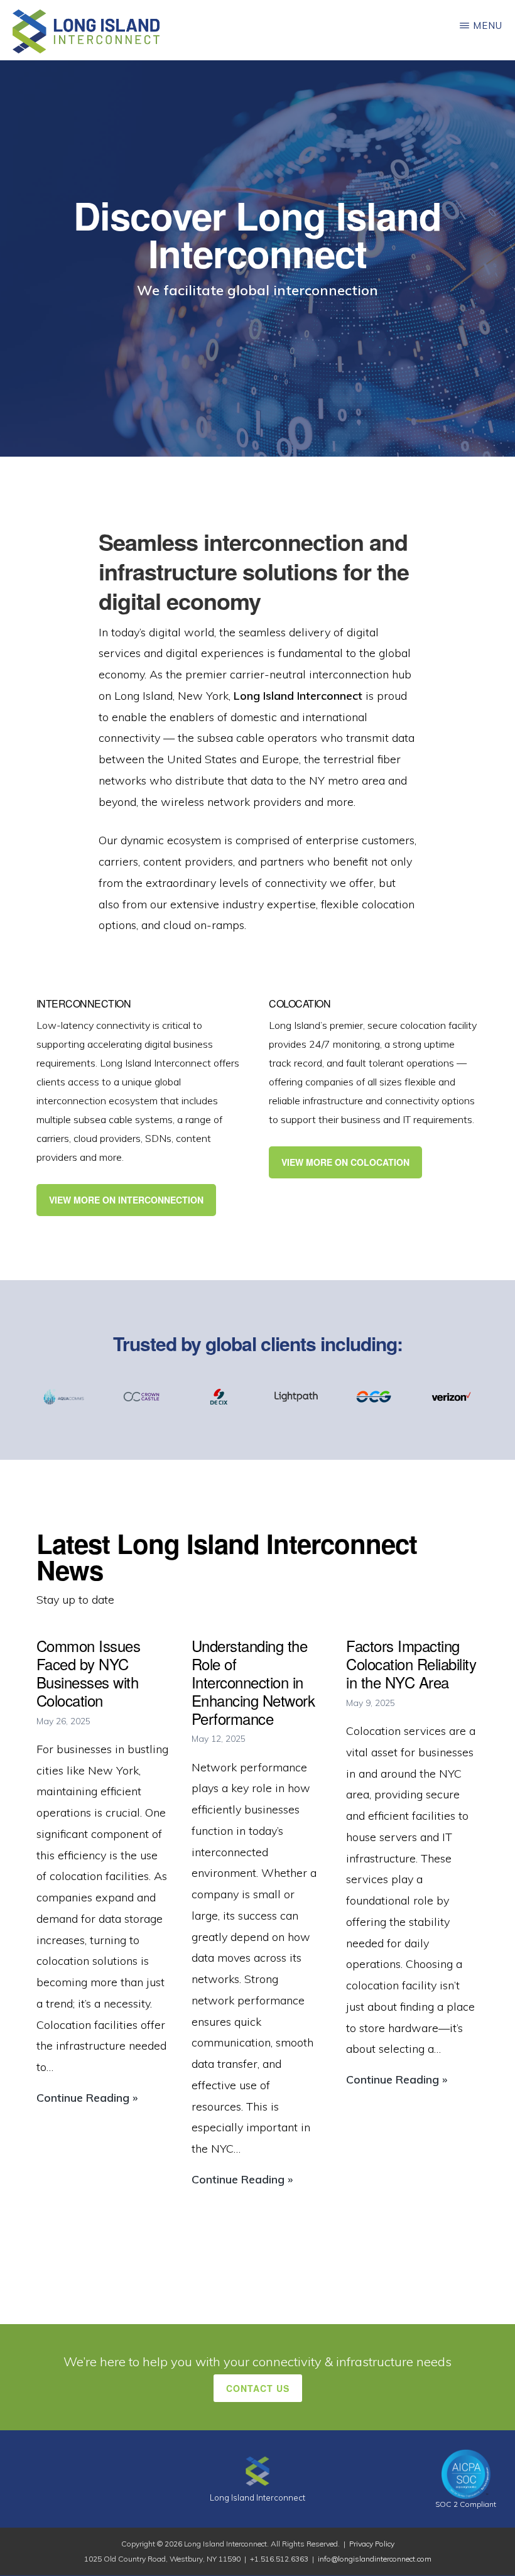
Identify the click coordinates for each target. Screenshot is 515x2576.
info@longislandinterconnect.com (375, 2559)
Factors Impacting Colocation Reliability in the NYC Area (411, 1664)
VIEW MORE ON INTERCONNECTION (126, 1200)
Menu (488, 25)
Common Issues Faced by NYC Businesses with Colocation (89, 1672)
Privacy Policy (372, 2544)
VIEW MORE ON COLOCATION (345, 1162)
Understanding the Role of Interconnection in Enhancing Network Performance (253, 1682)
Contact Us (258, 2388)
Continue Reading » (87, 2099)
